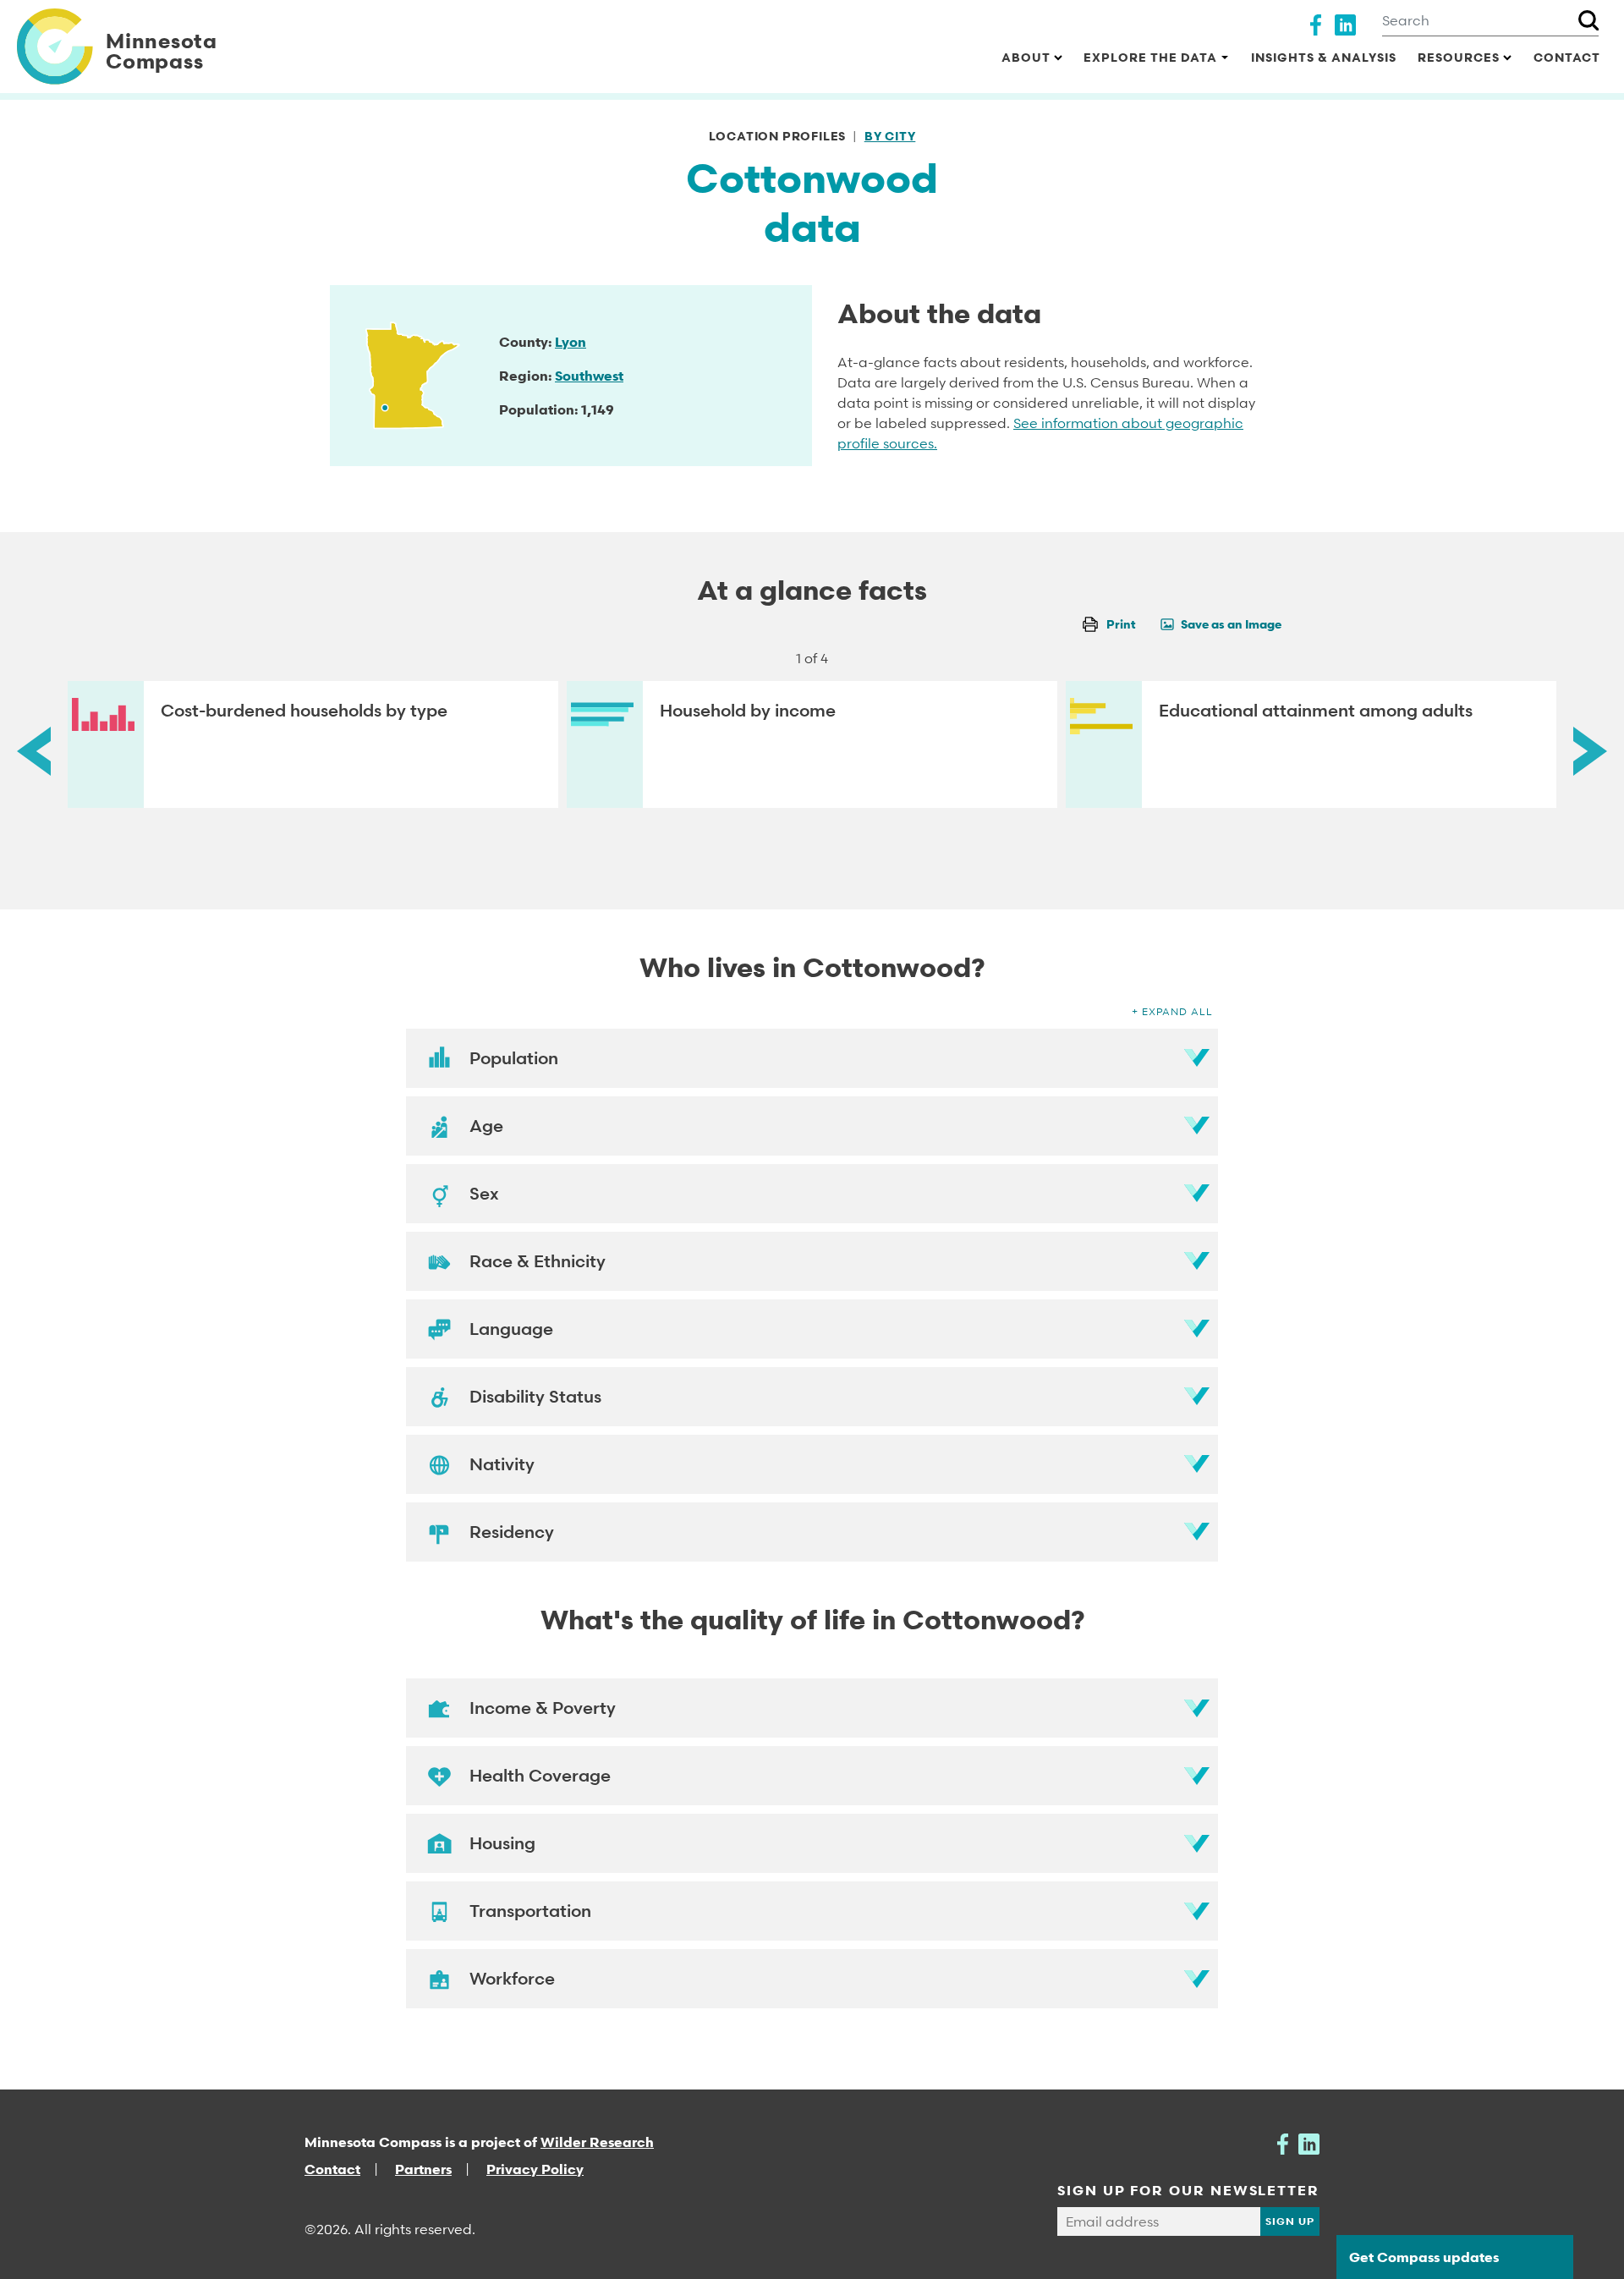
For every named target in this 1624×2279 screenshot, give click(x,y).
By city (890, 136)
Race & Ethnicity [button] (538, 1261)
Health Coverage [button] (540, 1776)
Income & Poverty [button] (543, 1708)
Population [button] (514, 1058)
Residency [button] (512, 1532)
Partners (423, 2169)
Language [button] (511, 1329)
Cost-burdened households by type (304, 711)
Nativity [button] (502, 1464)
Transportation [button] (530, 1911)
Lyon (571, 342)
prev (34, 751)
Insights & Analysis (1324, 57)
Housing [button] (502, 1843)
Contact (1567, 57)
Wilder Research (597, 2142)
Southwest (589, 376)
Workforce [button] (512, 1979)
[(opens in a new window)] (1316, 23)
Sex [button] (484, 1194)
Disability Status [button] (535, 1397)
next (1590, 751)
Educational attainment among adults (1316, 711)
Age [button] (486, 1126)
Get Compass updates (1424, 2257)
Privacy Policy (535, 2169)
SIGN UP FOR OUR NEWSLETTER (1188, 2190)
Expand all (1177, 1011)
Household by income (748, 711)
